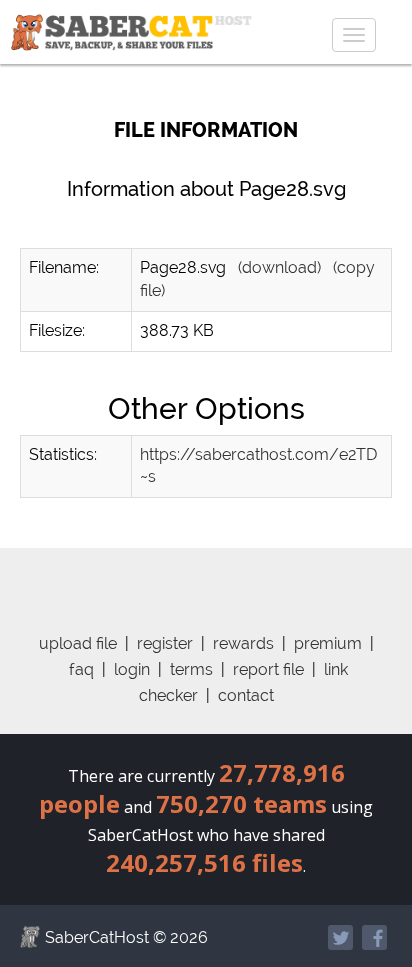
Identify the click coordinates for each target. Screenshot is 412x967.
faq (81, 669)
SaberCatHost (97, 937)
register (165, 643)
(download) (279, 267)
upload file (78, 643)
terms (191, 669)
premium (328, 643)
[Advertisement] (223, 573)
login (132, 669)
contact (246, 695)
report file (268, 669)
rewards (243, 643)
